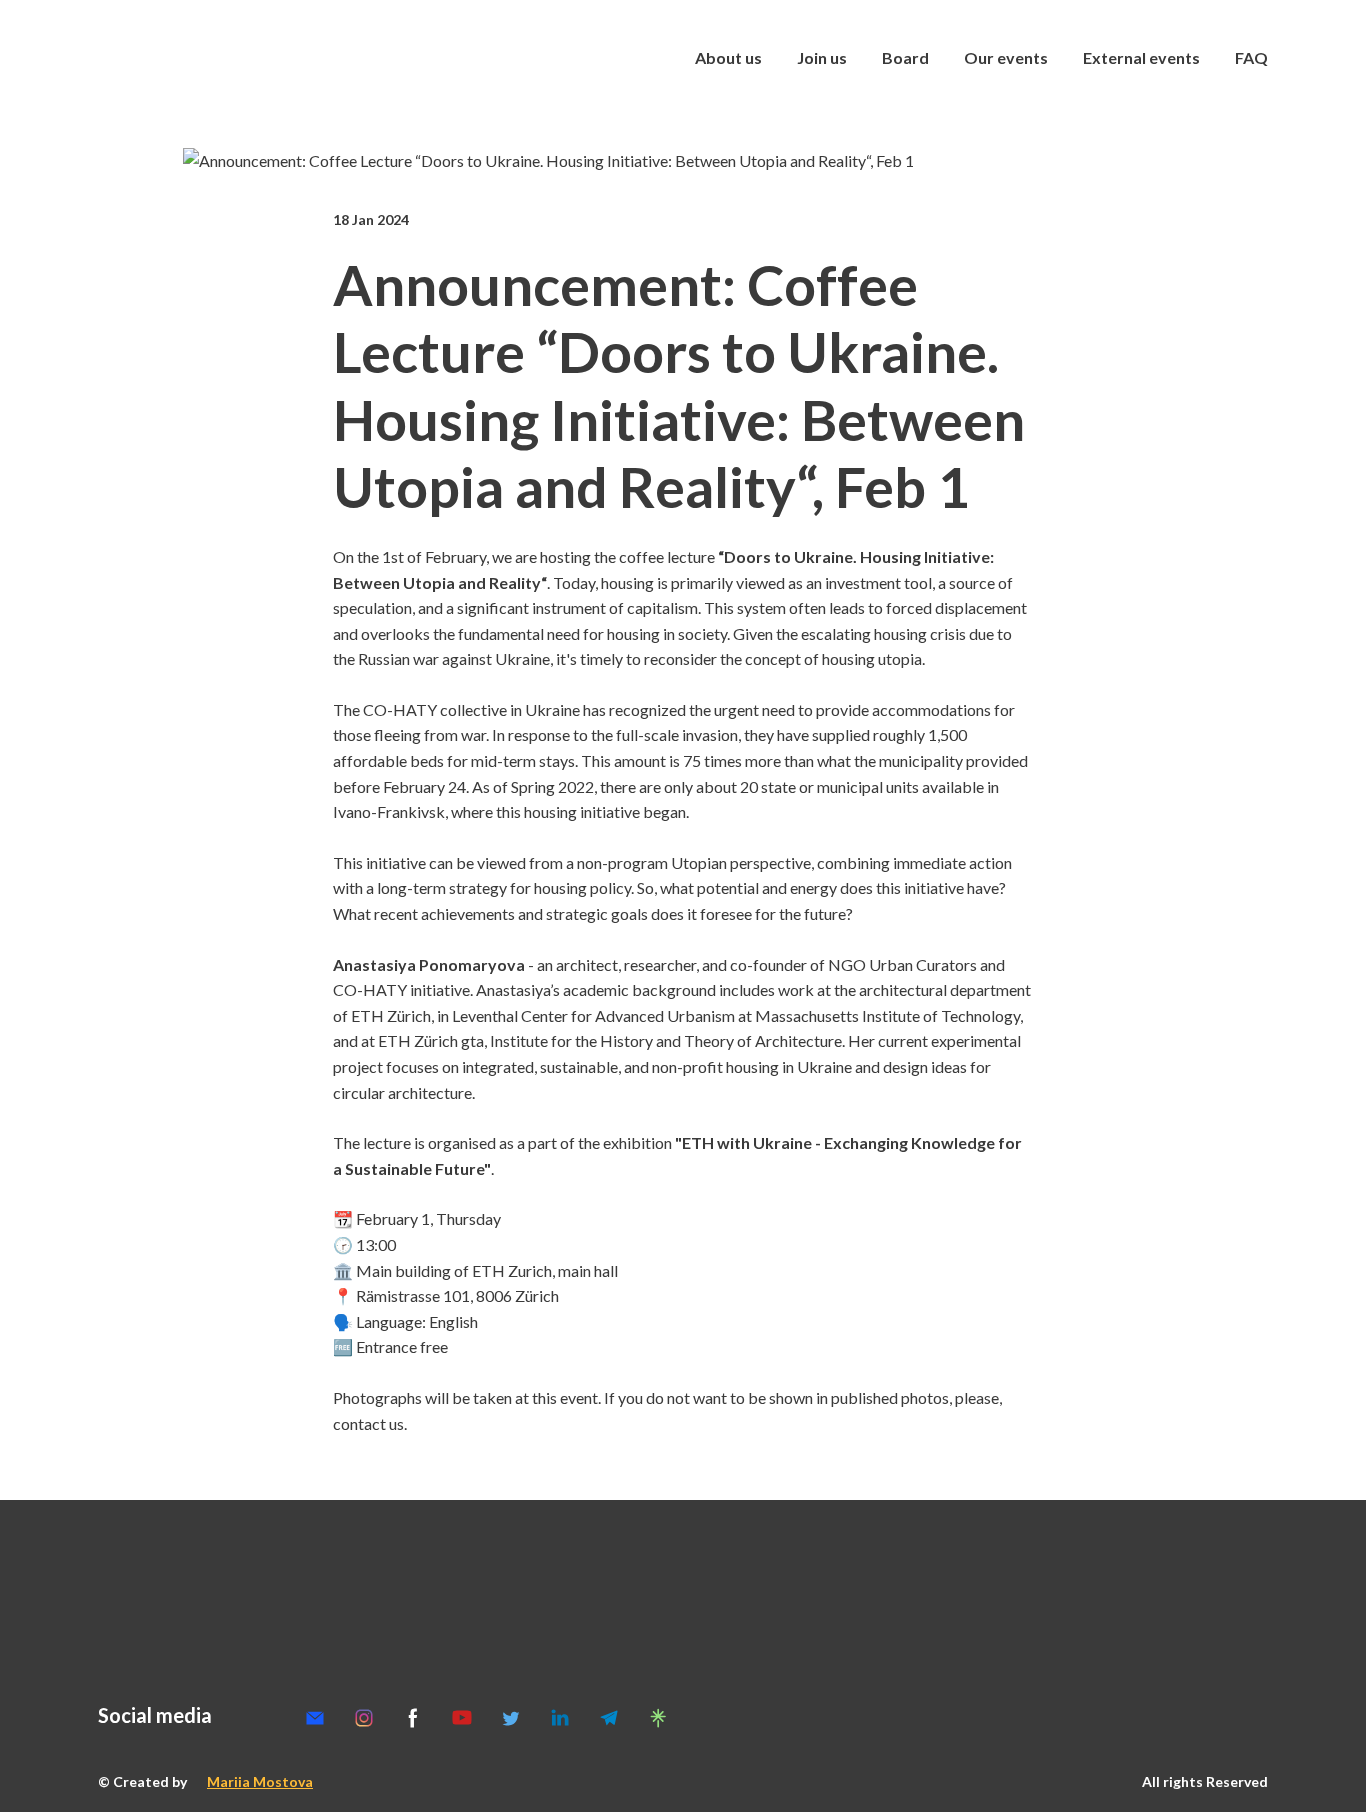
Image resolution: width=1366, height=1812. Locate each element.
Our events (1006, 57)
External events (1141, 57)
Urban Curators (923, 964)
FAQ (1251, 57)
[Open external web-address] (223, 58)
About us (728, 57)
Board (905, 57)
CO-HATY (370, 989)
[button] (315, 1718)
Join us (822, 57)
